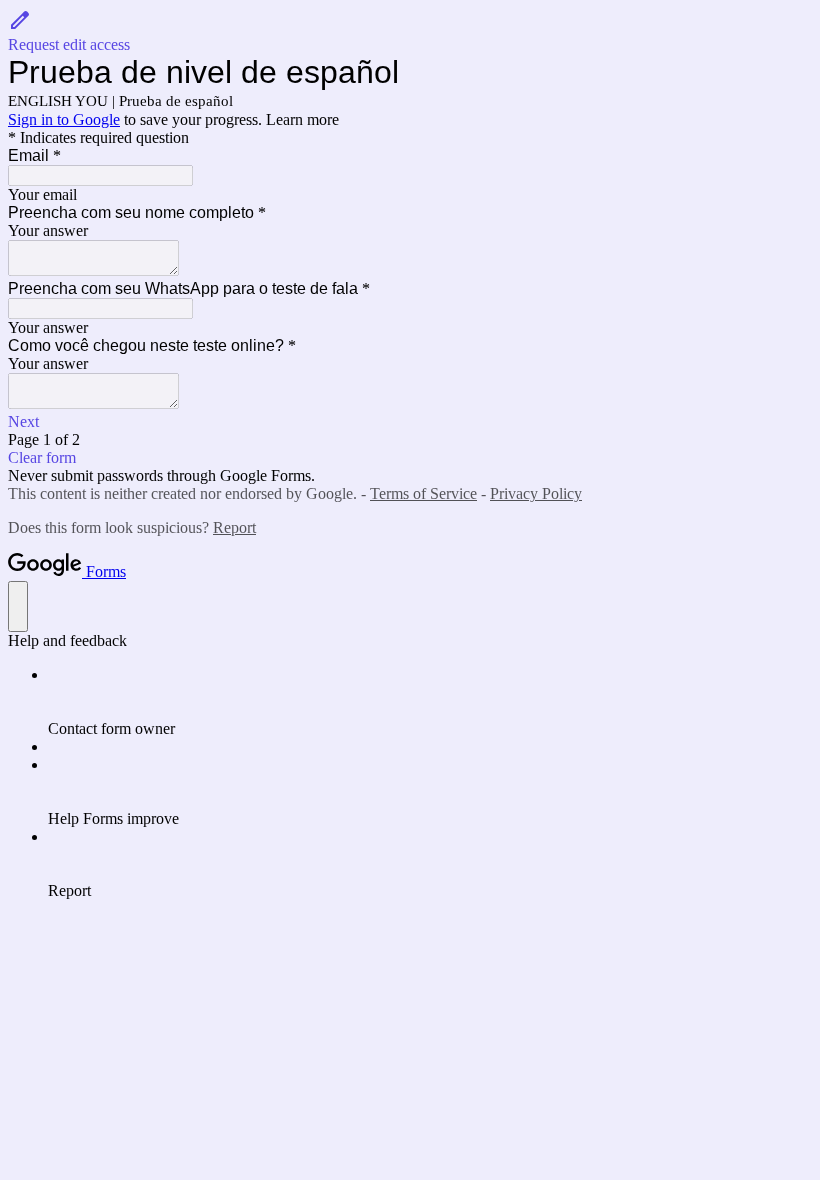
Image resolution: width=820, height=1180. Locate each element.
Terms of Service (423, 493)
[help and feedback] (18, 606)
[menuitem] (430, 702)
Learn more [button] (302, 119)
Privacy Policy (536, 493)
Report (234, 527)
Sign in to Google (64, 119)
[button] (410, 31)
